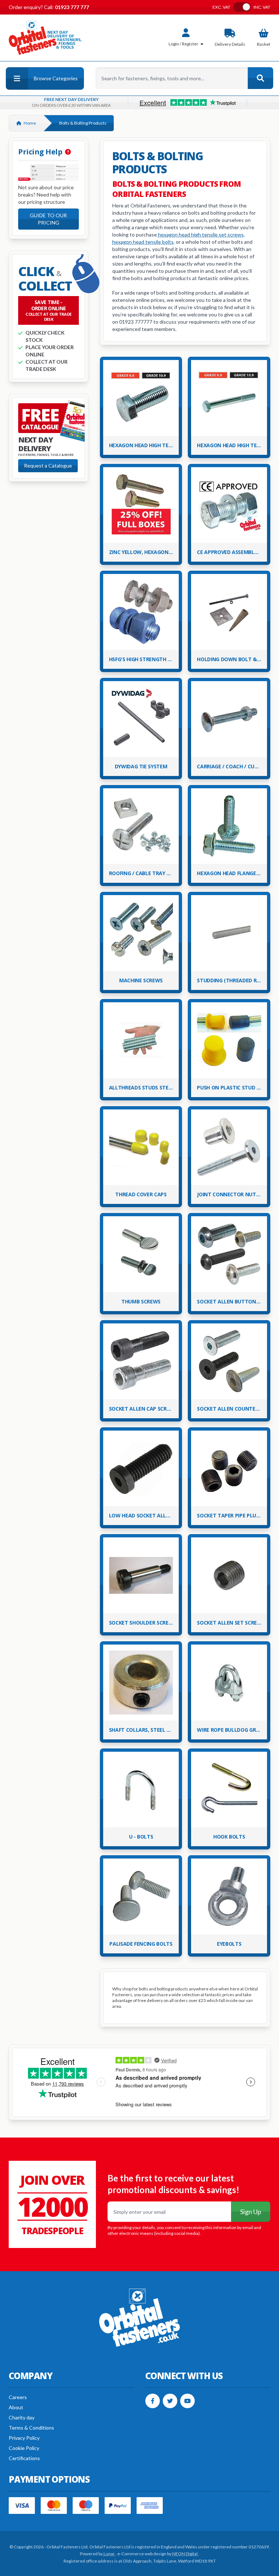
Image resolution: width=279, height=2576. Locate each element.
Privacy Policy (24, 2438)
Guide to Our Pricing (48, 219)
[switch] (242, 7)
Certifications (24, 2458)
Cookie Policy (24, 2448)
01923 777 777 (71, 7)
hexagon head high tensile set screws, (201, 234)
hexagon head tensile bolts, (143, 242)
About (16, 2407)
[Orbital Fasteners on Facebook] (153, 2401)
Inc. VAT (262, 7)
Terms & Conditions (31, 2428)
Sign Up (251, 2212)
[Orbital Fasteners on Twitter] (170, 2401)
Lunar (110, 2554)
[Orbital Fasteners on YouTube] (187, 2401)
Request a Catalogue (48, 466)
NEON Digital (185, 2554)
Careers (18, 2397)
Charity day (22, 2417)
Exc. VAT (221, 7)
